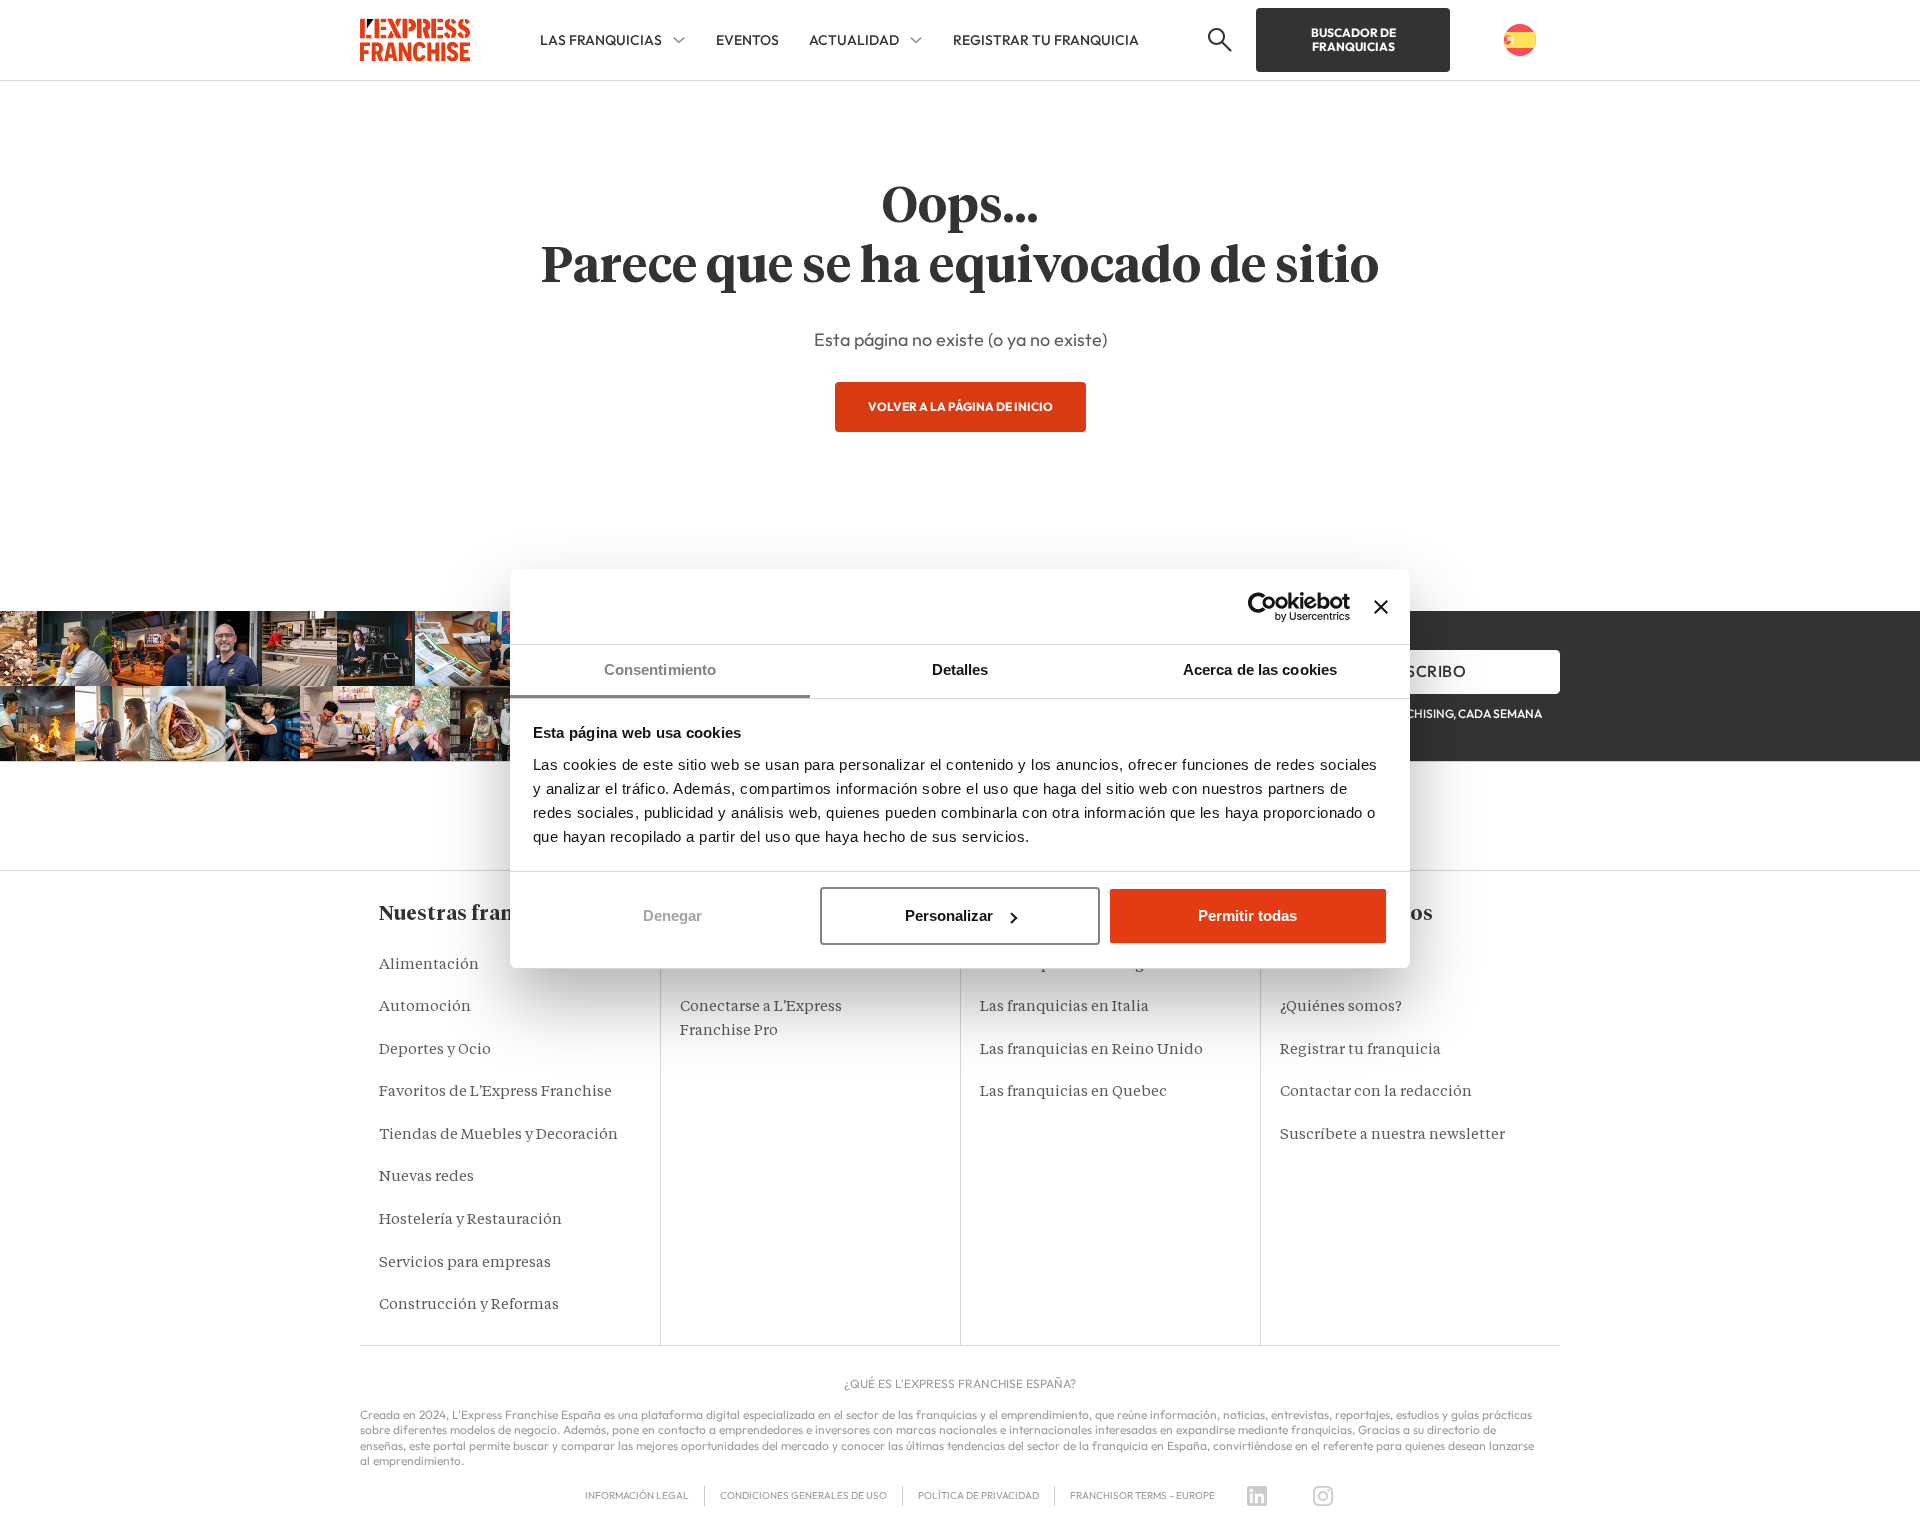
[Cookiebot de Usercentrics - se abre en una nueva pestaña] (1262, 607)
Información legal (637, 1495)
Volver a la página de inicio (960, 406)
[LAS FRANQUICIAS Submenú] (679, 40)
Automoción (425, 1007)
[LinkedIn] (1257, 1496)
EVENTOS (747, 40)
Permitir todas (1247, 915)
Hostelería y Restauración (470, 1220)
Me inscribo (1415, 671)
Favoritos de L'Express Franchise (495, 1092)
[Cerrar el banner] (1381, 607)
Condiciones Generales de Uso (803, 1495)
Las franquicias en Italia (1064, 1007)
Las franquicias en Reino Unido (1091, 1050)
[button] (1217, 40)
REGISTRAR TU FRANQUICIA (1046, 40)
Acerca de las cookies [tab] (1260, 669)
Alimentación (429, 965)
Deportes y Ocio (435, 1050)
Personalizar (949, 915)
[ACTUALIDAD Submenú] (916, 40)
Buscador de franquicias (1353, 39)
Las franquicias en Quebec (1073, 1092)
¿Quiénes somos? (1341, 1007)
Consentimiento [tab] (660, 669)
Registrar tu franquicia (1360, 1050)
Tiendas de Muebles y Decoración (498, 1135)
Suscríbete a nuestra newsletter (1392, 1135)
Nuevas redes (426, 1177)
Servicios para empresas (465, 1263)
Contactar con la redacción (1376, 1092)
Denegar (672, 915)
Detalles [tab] (960, 669)
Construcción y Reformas (469, 1305)
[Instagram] (1323, 1496)
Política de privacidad (978, 1495)
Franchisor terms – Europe (1142, 1495)
